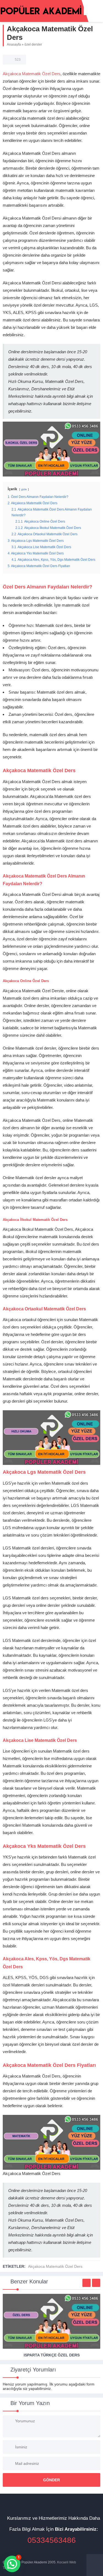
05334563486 (52, 2540)
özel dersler (33, 44)
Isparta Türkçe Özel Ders (52, 2355)
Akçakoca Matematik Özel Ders (32, 74)
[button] (12, 2564)
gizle (24, 489)
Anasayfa (14, 44)
